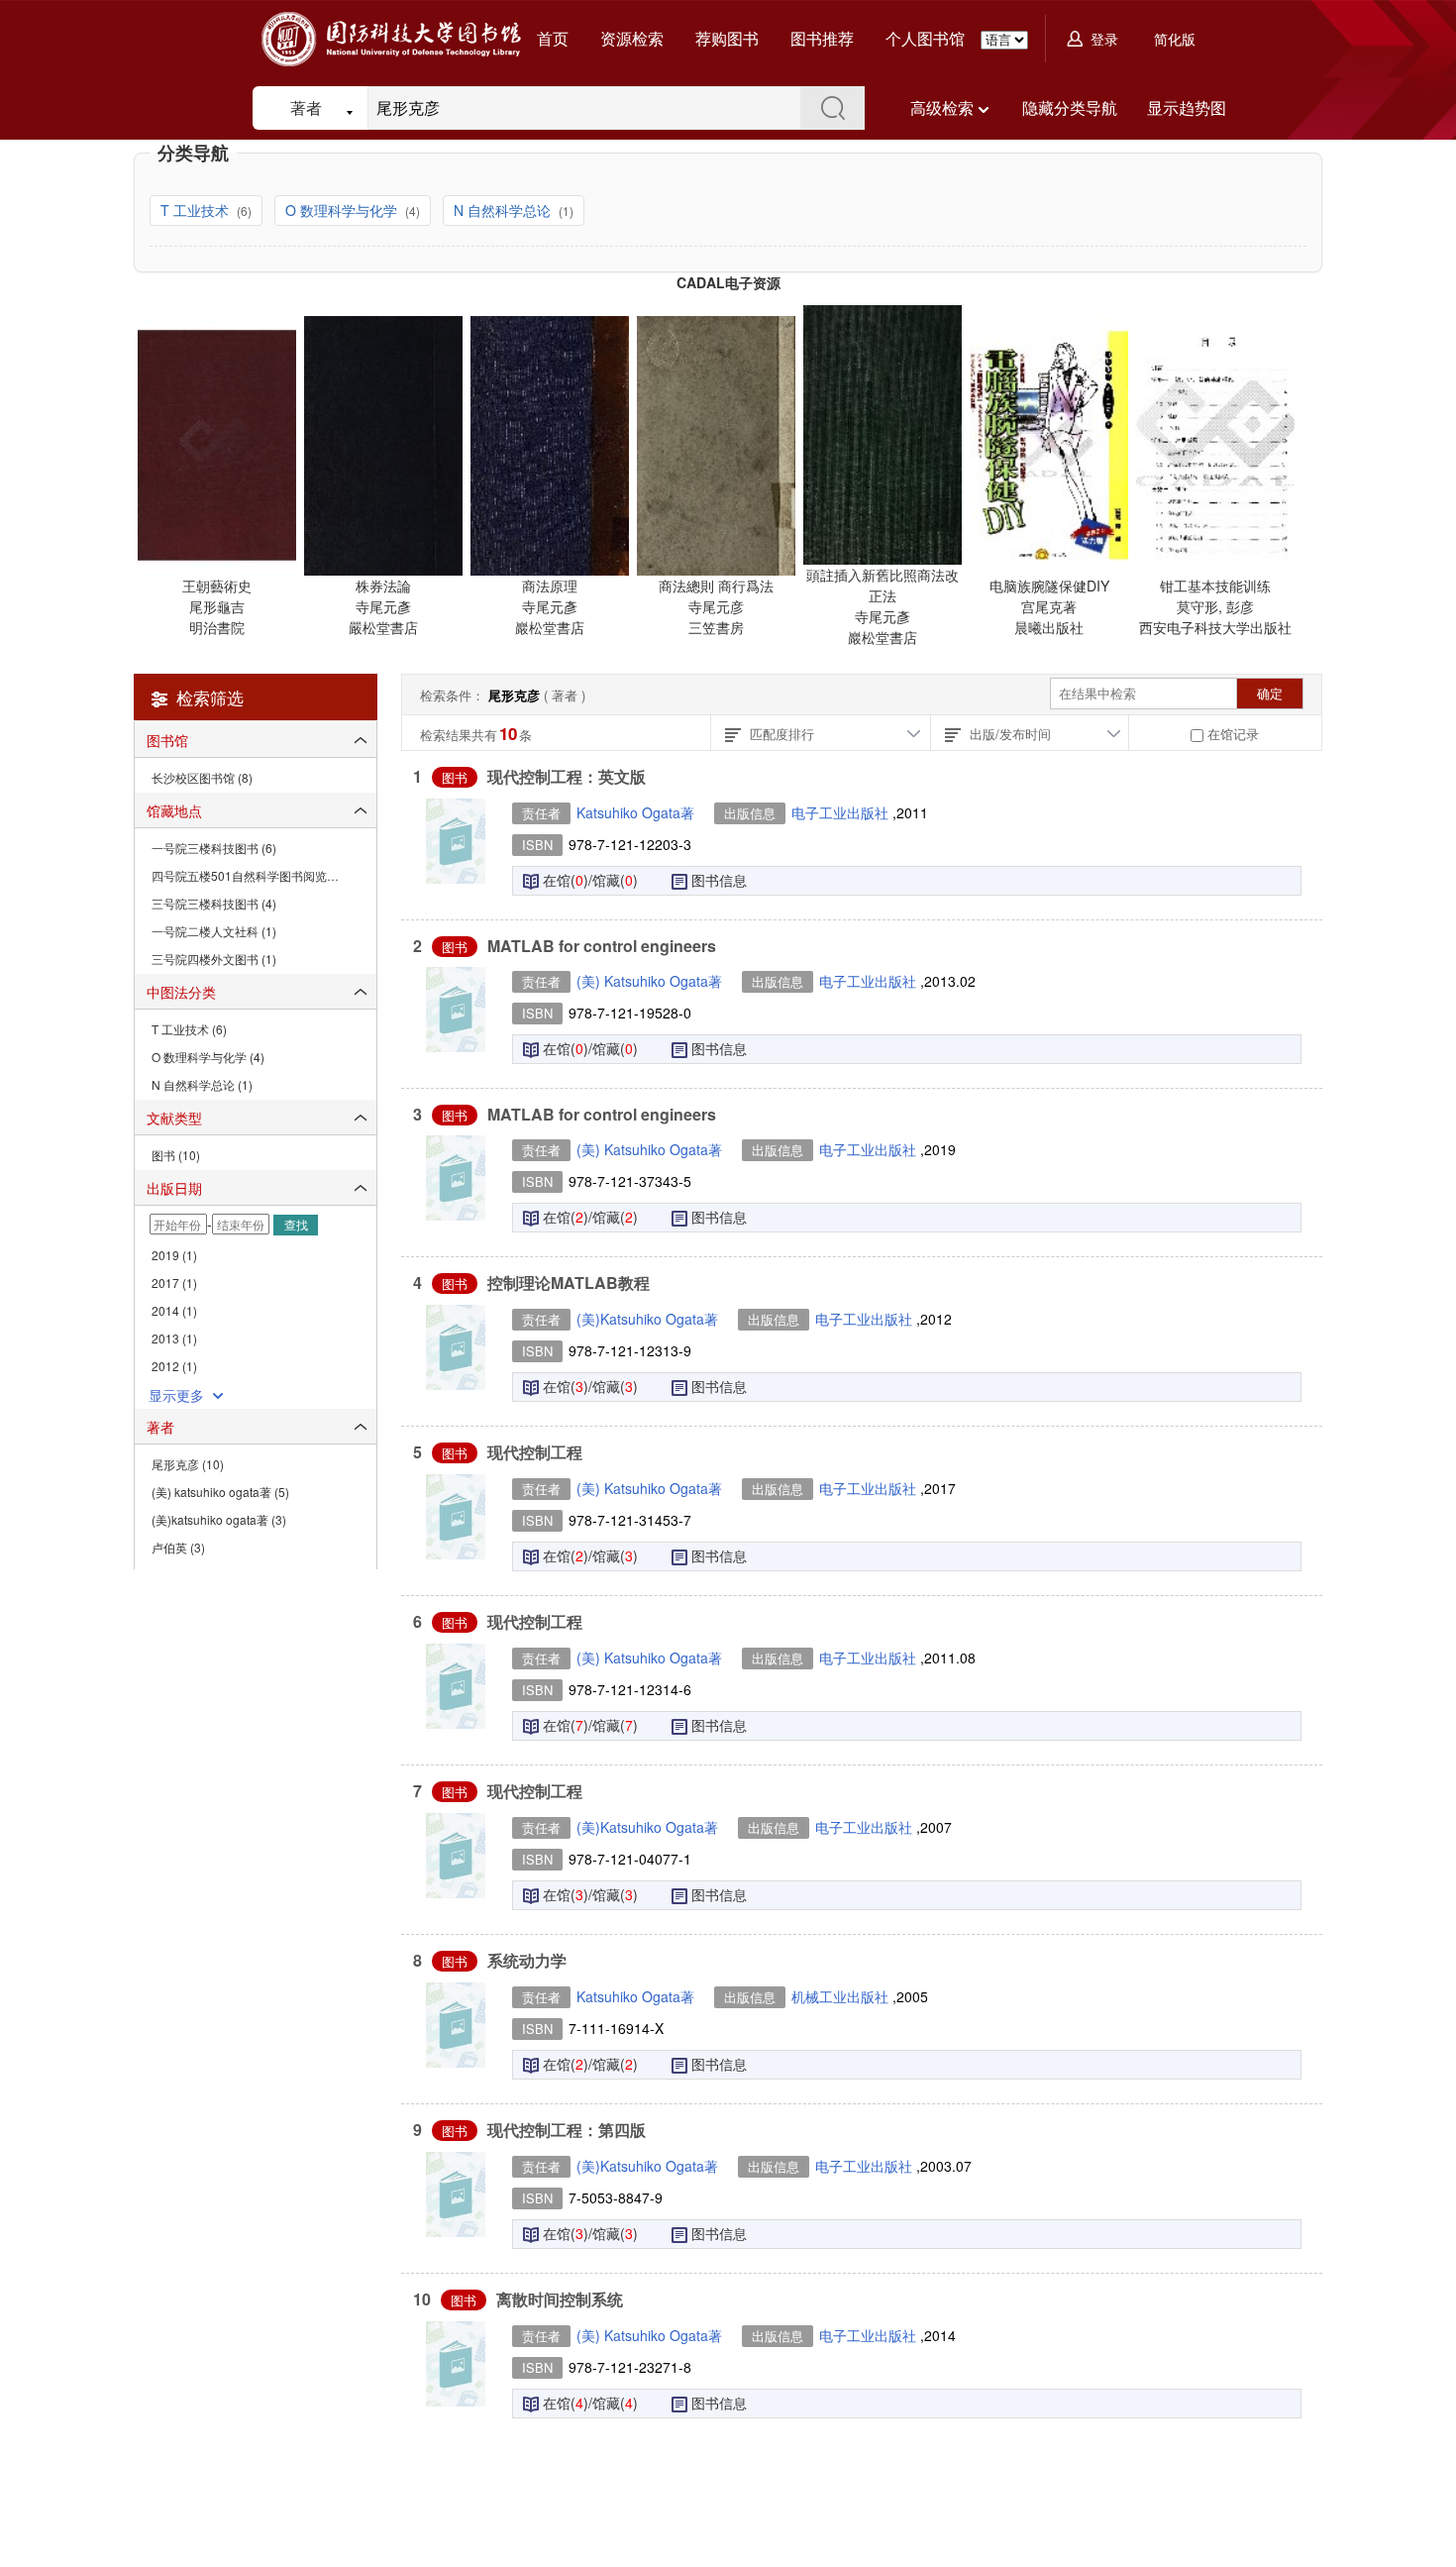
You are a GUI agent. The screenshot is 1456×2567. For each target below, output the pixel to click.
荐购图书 (727, 38)
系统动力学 (527, 1960)
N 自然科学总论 (504, 210)
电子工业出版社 (842, 812)
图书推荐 (822, 38)
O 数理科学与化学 (343, 210)
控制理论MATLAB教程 (569, 1283)
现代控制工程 (535, 1452)
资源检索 (632, 38)
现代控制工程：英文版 (567, 776)
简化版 (1175, 39)
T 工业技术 (197, 210)
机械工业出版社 (842, 1996)
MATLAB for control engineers (602, 946)
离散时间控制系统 (560, 2299)
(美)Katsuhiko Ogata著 (647, 1319)
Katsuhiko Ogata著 (635, 812)
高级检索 (942, 107)
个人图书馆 (925, 38)
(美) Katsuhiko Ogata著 (649, 981)
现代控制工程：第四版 (567, 2130)
